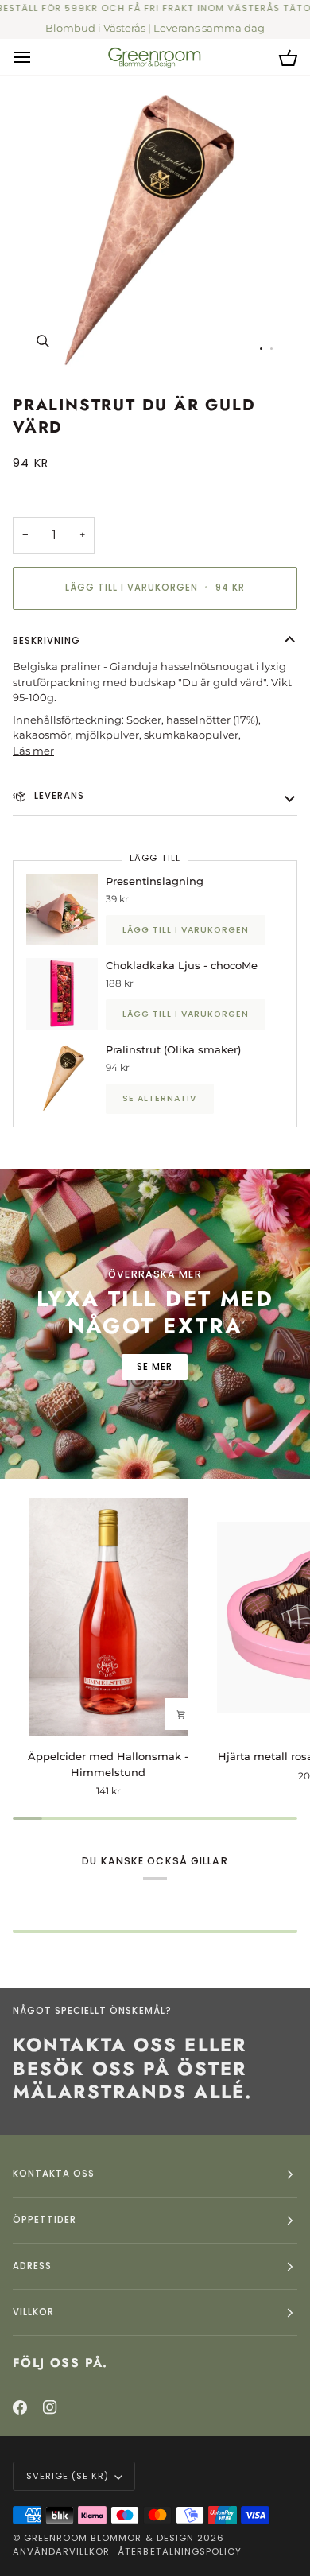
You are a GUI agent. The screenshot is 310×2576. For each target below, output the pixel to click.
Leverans (58, 796)
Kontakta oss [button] (54, 2174)
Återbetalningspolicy (180, 2551)
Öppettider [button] (45, 2220)
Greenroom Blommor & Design (109, 2538)
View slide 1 (261, 349)
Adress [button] (32, 2266)
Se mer (155, 1367)
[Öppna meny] (37, 56)
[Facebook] (20, 2407)
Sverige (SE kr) (68, 2476)
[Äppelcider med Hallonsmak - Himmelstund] (108, 1617)
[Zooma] (43, 341)
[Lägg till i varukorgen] (181, 1714)
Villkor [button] (33, 2312)
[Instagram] (50, 2407)
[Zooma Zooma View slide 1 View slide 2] (155, 228)
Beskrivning (46, 641)
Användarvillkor (61, 2551)
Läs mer (33, 751)
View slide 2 (271, 349)
